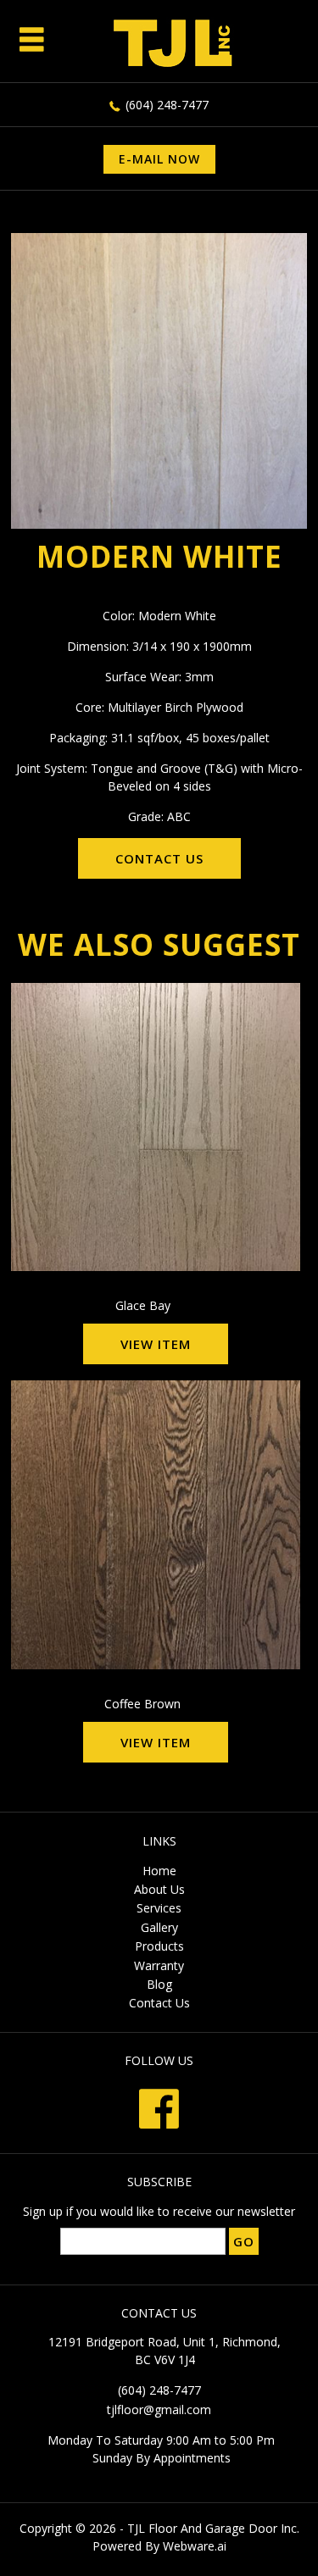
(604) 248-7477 (167, 105)
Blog (159, 1984)
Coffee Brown (142, 1704)
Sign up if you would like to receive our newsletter (159, 2211)
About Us (159, 1889)
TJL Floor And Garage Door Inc (212, 2528)
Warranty (159, 1965)
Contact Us (159, 2003)
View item (156, 1344)
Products (159, 1946)
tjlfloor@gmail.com (159, 2409)
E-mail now (159, 159)
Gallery (159, 1927)
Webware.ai (195, 2546)
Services (159, 1908)
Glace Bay (143, 1305)
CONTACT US (159, 858)
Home (159, 1871)
